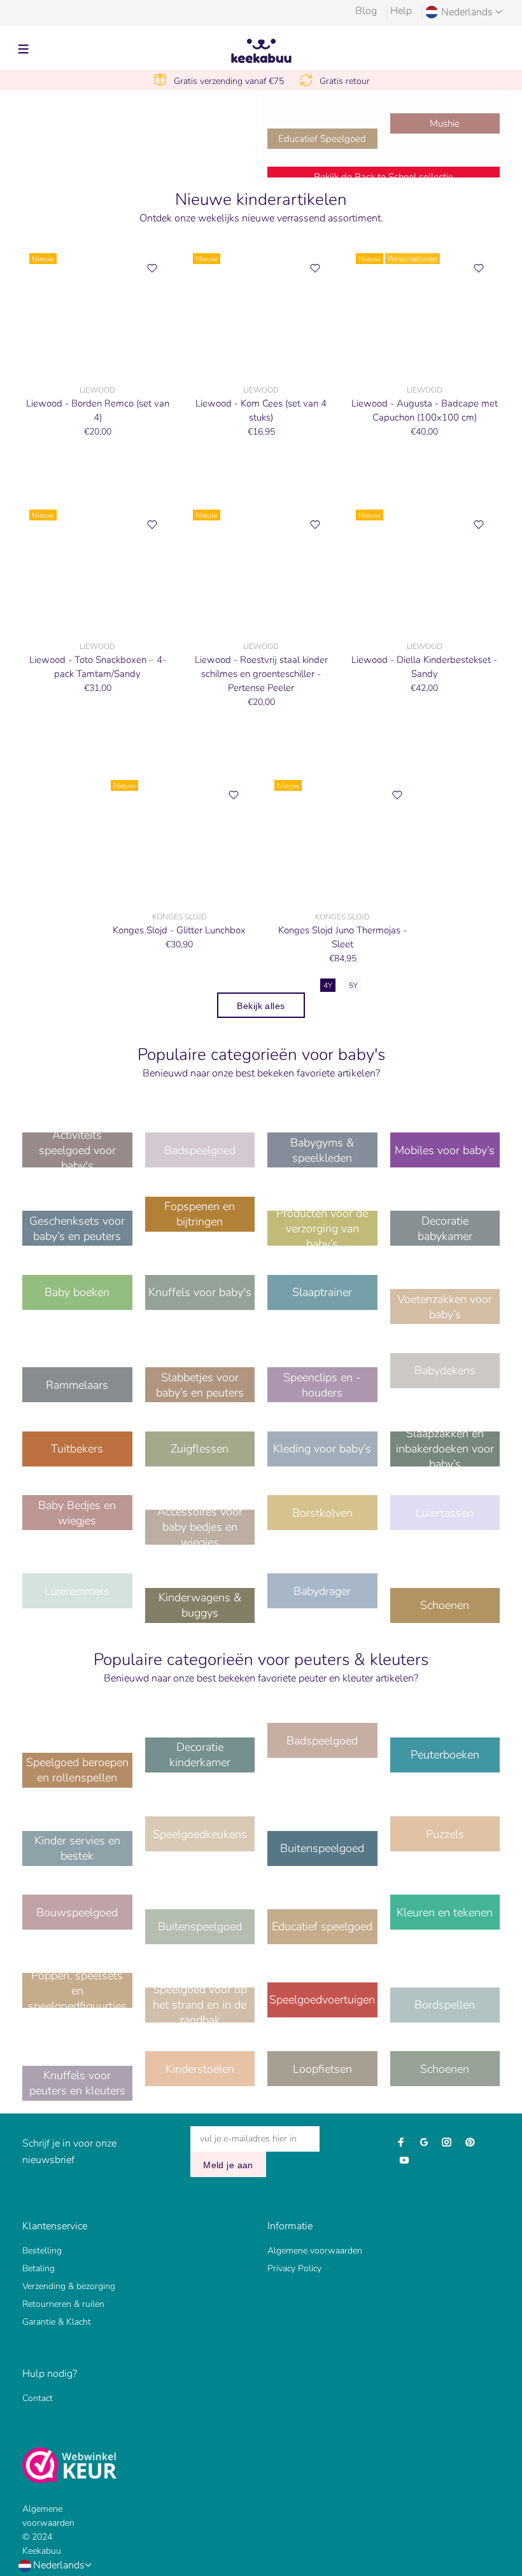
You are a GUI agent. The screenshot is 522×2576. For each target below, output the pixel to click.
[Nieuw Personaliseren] (424, 310)
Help (401, 11)
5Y (353, 985)
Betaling (39, 2268)
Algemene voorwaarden (315, 2251)
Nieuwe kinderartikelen (261, 200)
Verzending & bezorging (69, 2286)
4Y (328, 985)
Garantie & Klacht (57, 2322)
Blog (366, 11)
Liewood (97, 390)
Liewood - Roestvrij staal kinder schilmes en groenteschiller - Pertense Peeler (261, 674)
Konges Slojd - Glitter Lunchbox (179, 930)
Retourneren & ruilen (63, 2304)
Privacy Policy (294, 2268)
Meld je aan (228, 2165)
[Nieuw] (98, 310)
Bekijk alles (261, 1006)
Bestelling (42, 2251)
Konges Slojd (180, 917)
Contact (38, 2398)
